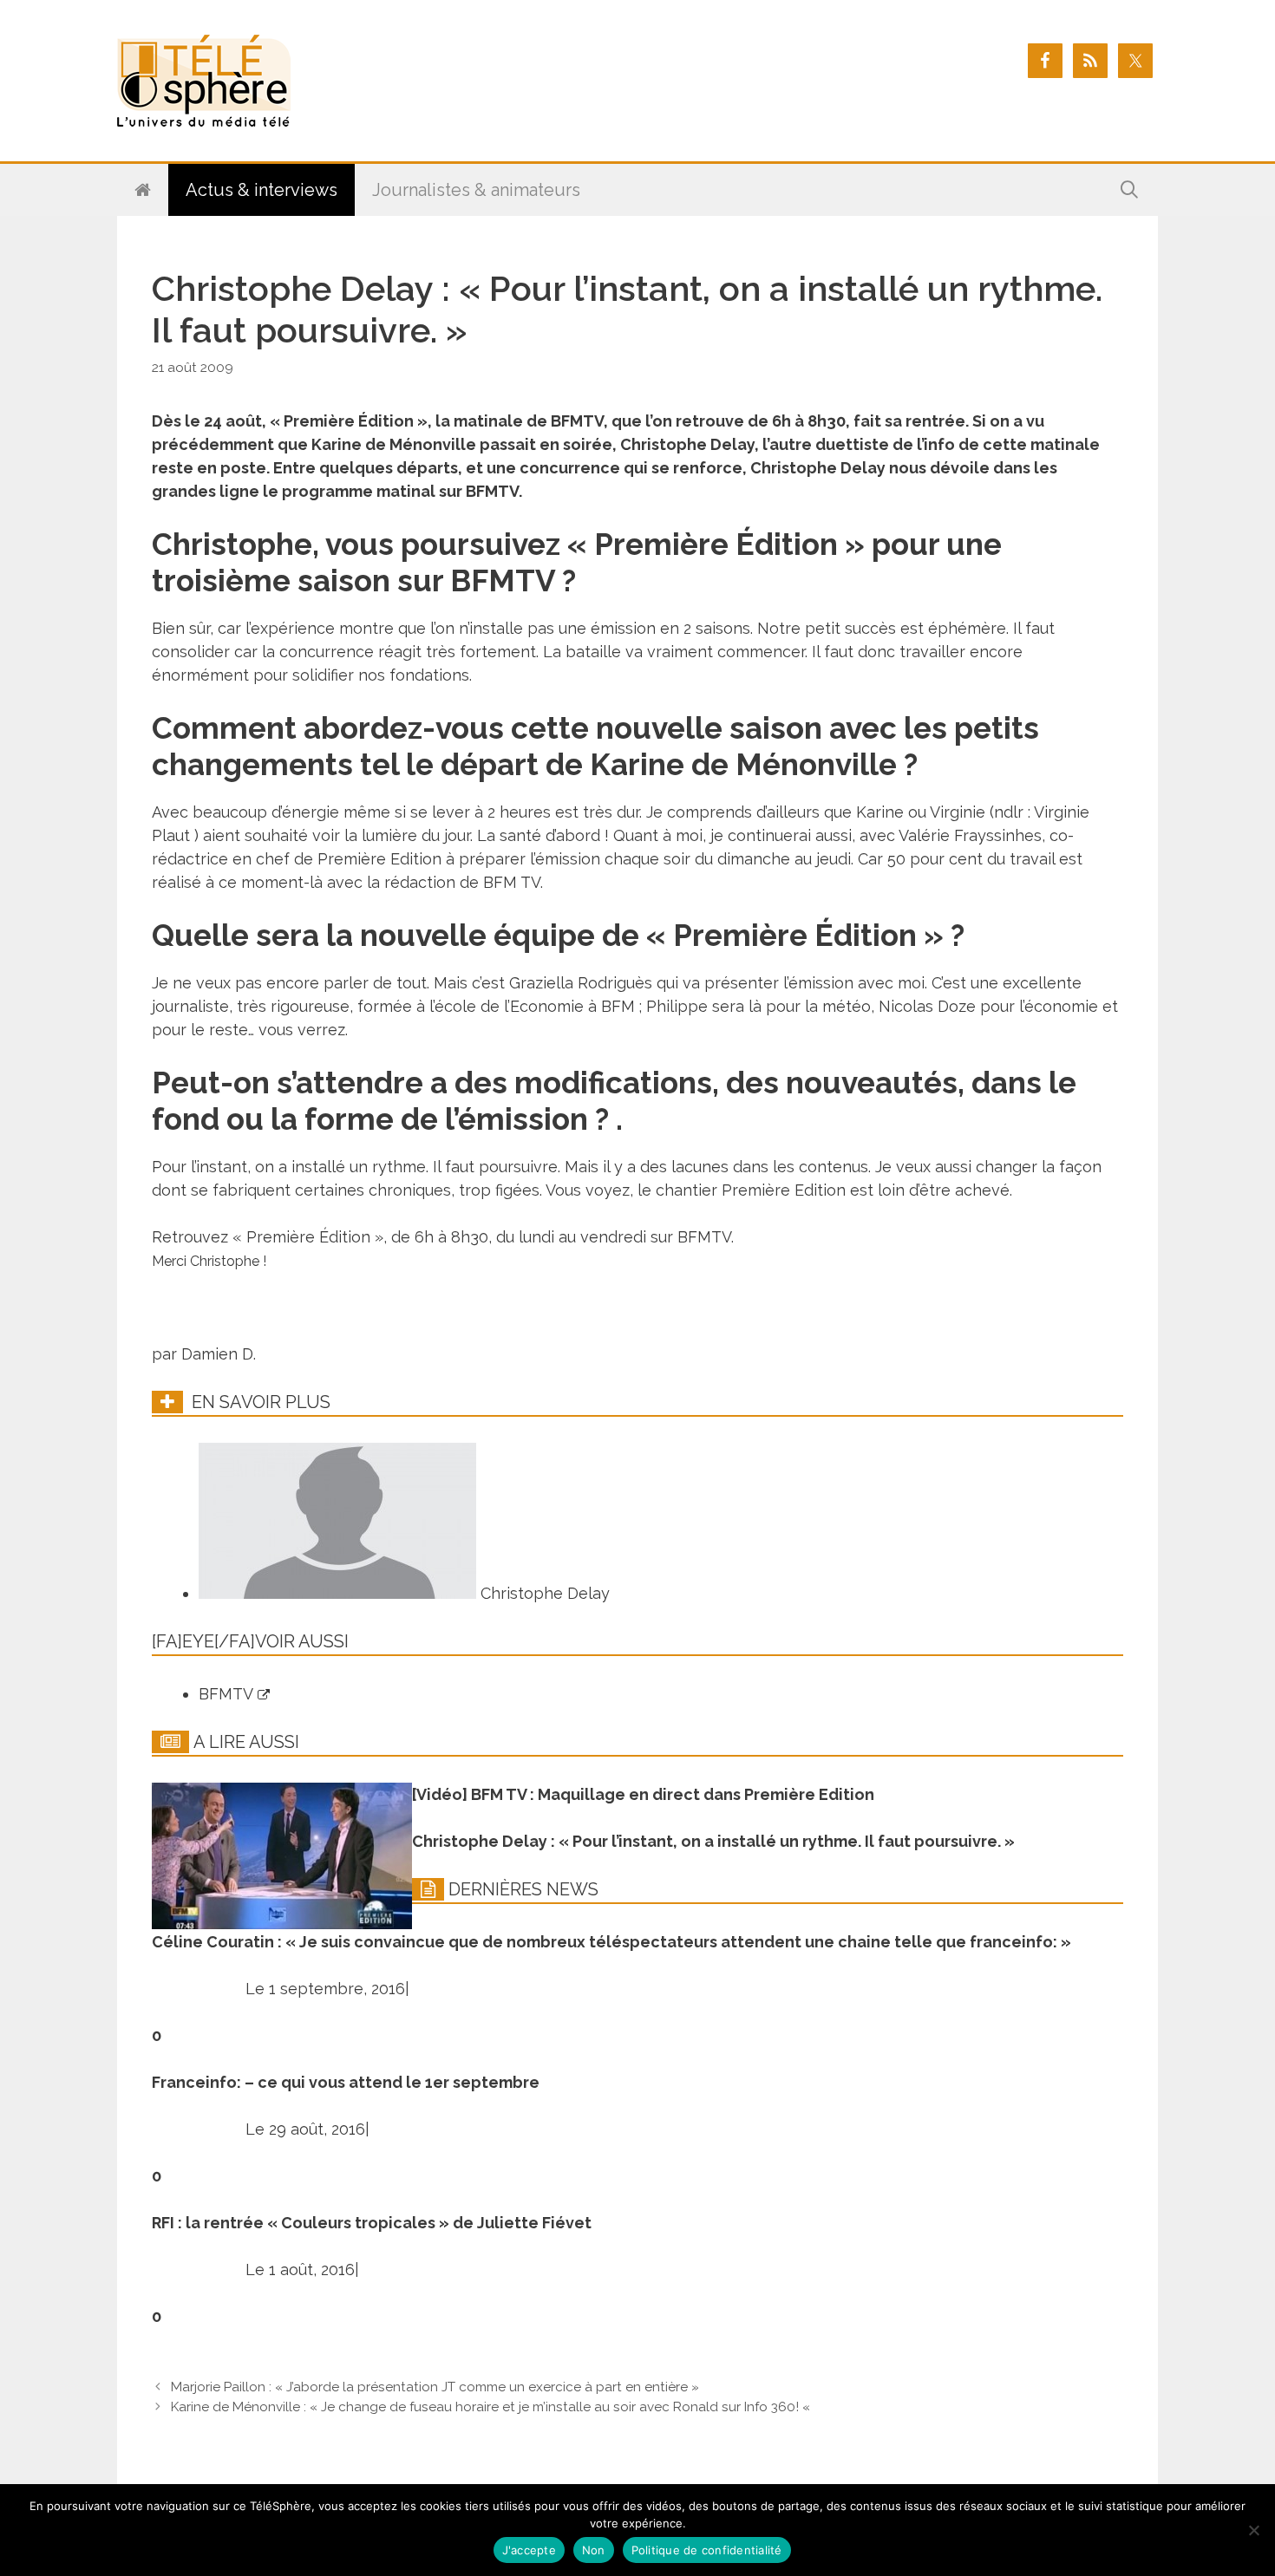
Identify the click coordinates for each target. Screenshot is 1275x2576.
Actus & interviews (262, 190)
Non (594, 2550)
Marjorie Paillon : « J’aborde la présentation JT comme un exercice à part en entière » (435, 2387)
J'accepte (529, 2550)
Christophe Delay (543, 1593)
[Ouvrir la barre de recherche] (1129, 190)
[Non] (1253, 2530)
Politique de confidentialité (707, 2550)
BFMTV (228, 1694)
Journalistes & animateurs (476, 190)
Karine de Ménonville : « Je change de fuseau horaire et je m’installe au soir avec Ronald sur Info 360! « (492, 2407)
